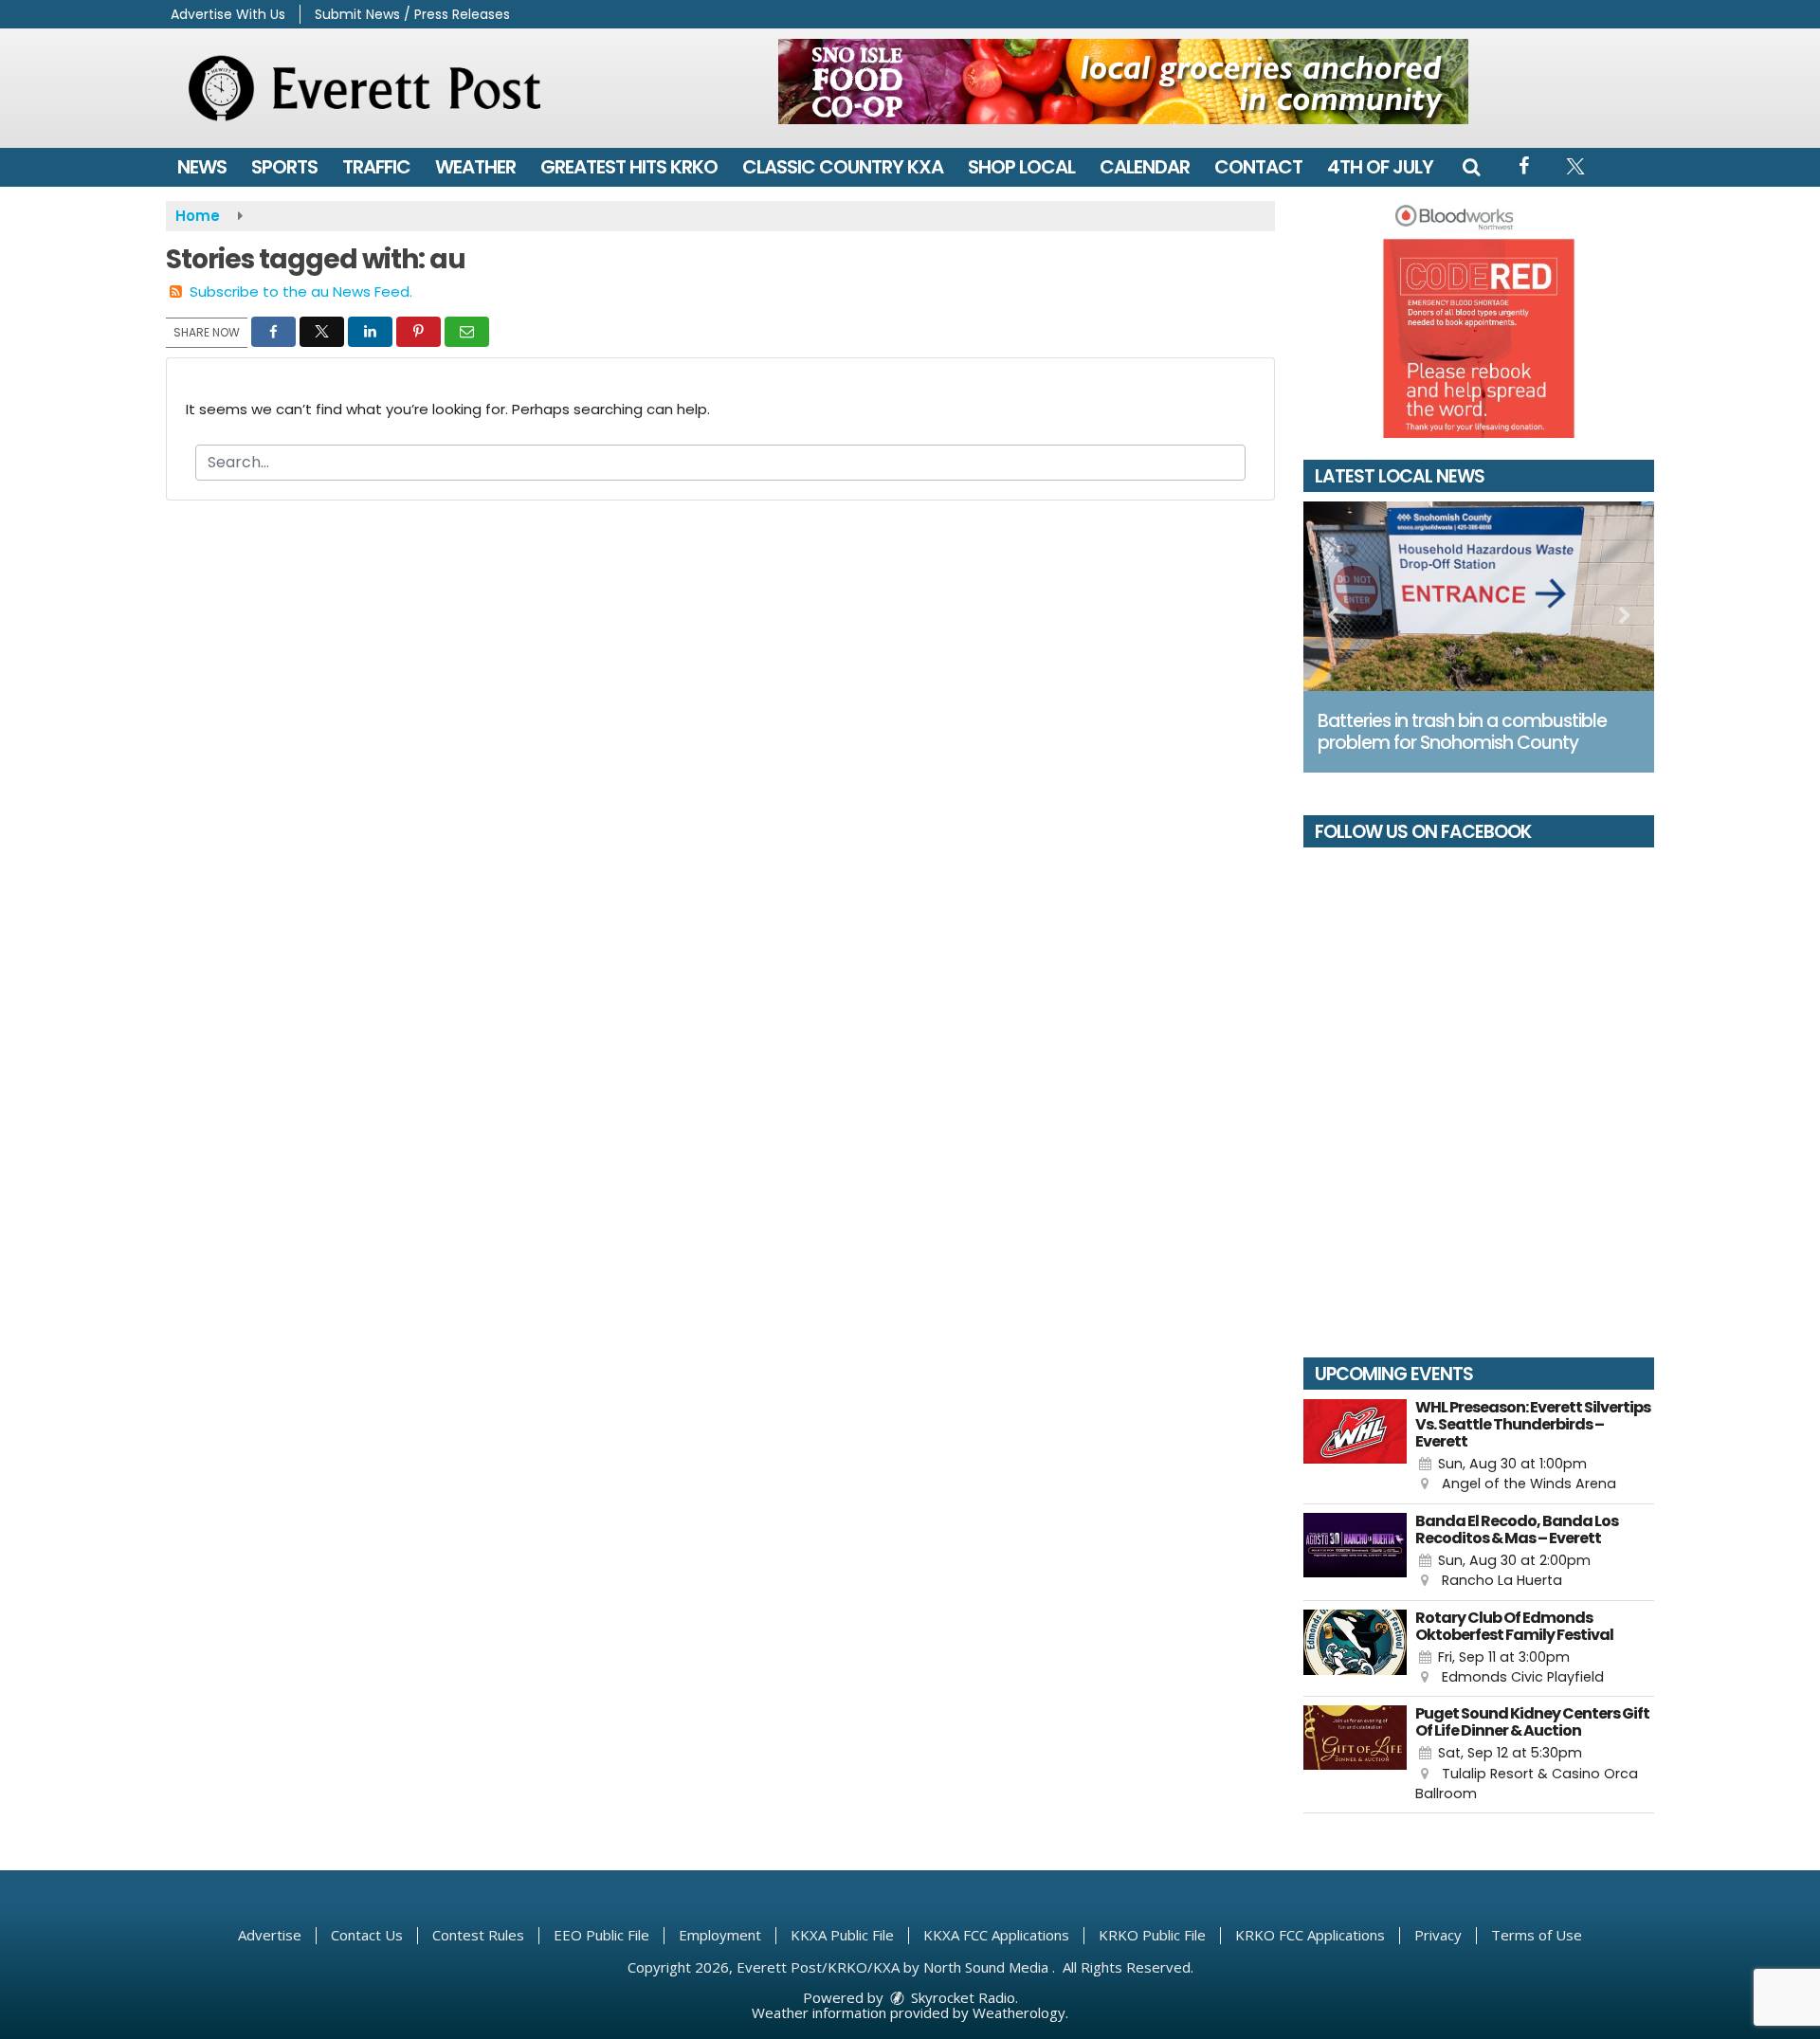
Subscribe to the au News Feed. (301, 291)
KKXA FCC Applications (996, 1935)
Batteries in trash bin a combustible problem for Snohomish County (1462, 732)
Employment (720, 1935)
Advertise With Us (228, 14)
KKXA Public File (842, 1935)
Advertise (270, 1935)
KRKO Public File (1152, 1935)
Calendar (1145, 167)
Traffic (376, 167)
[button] (1471, 167)
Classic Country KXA (843, 167)
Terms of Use (1537, 1935)
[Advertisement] (1123, 82)
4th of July (1380, 167)
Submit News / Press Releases (412, 14)
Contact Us (367, 1935)
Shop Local (1021, 167)
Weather (475, 167)
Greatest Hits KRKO (629, 167)
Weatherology (1019, 2012)
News (202, 167)
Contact (1258, 167)
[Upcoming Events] (1355, 1447)
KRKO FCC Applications (1310, 1935)
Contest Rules (478, 1935)
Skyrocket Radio (961, 1997)
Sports (284, 167)
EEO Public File (601, 1935)
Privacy (1438, 1935)
